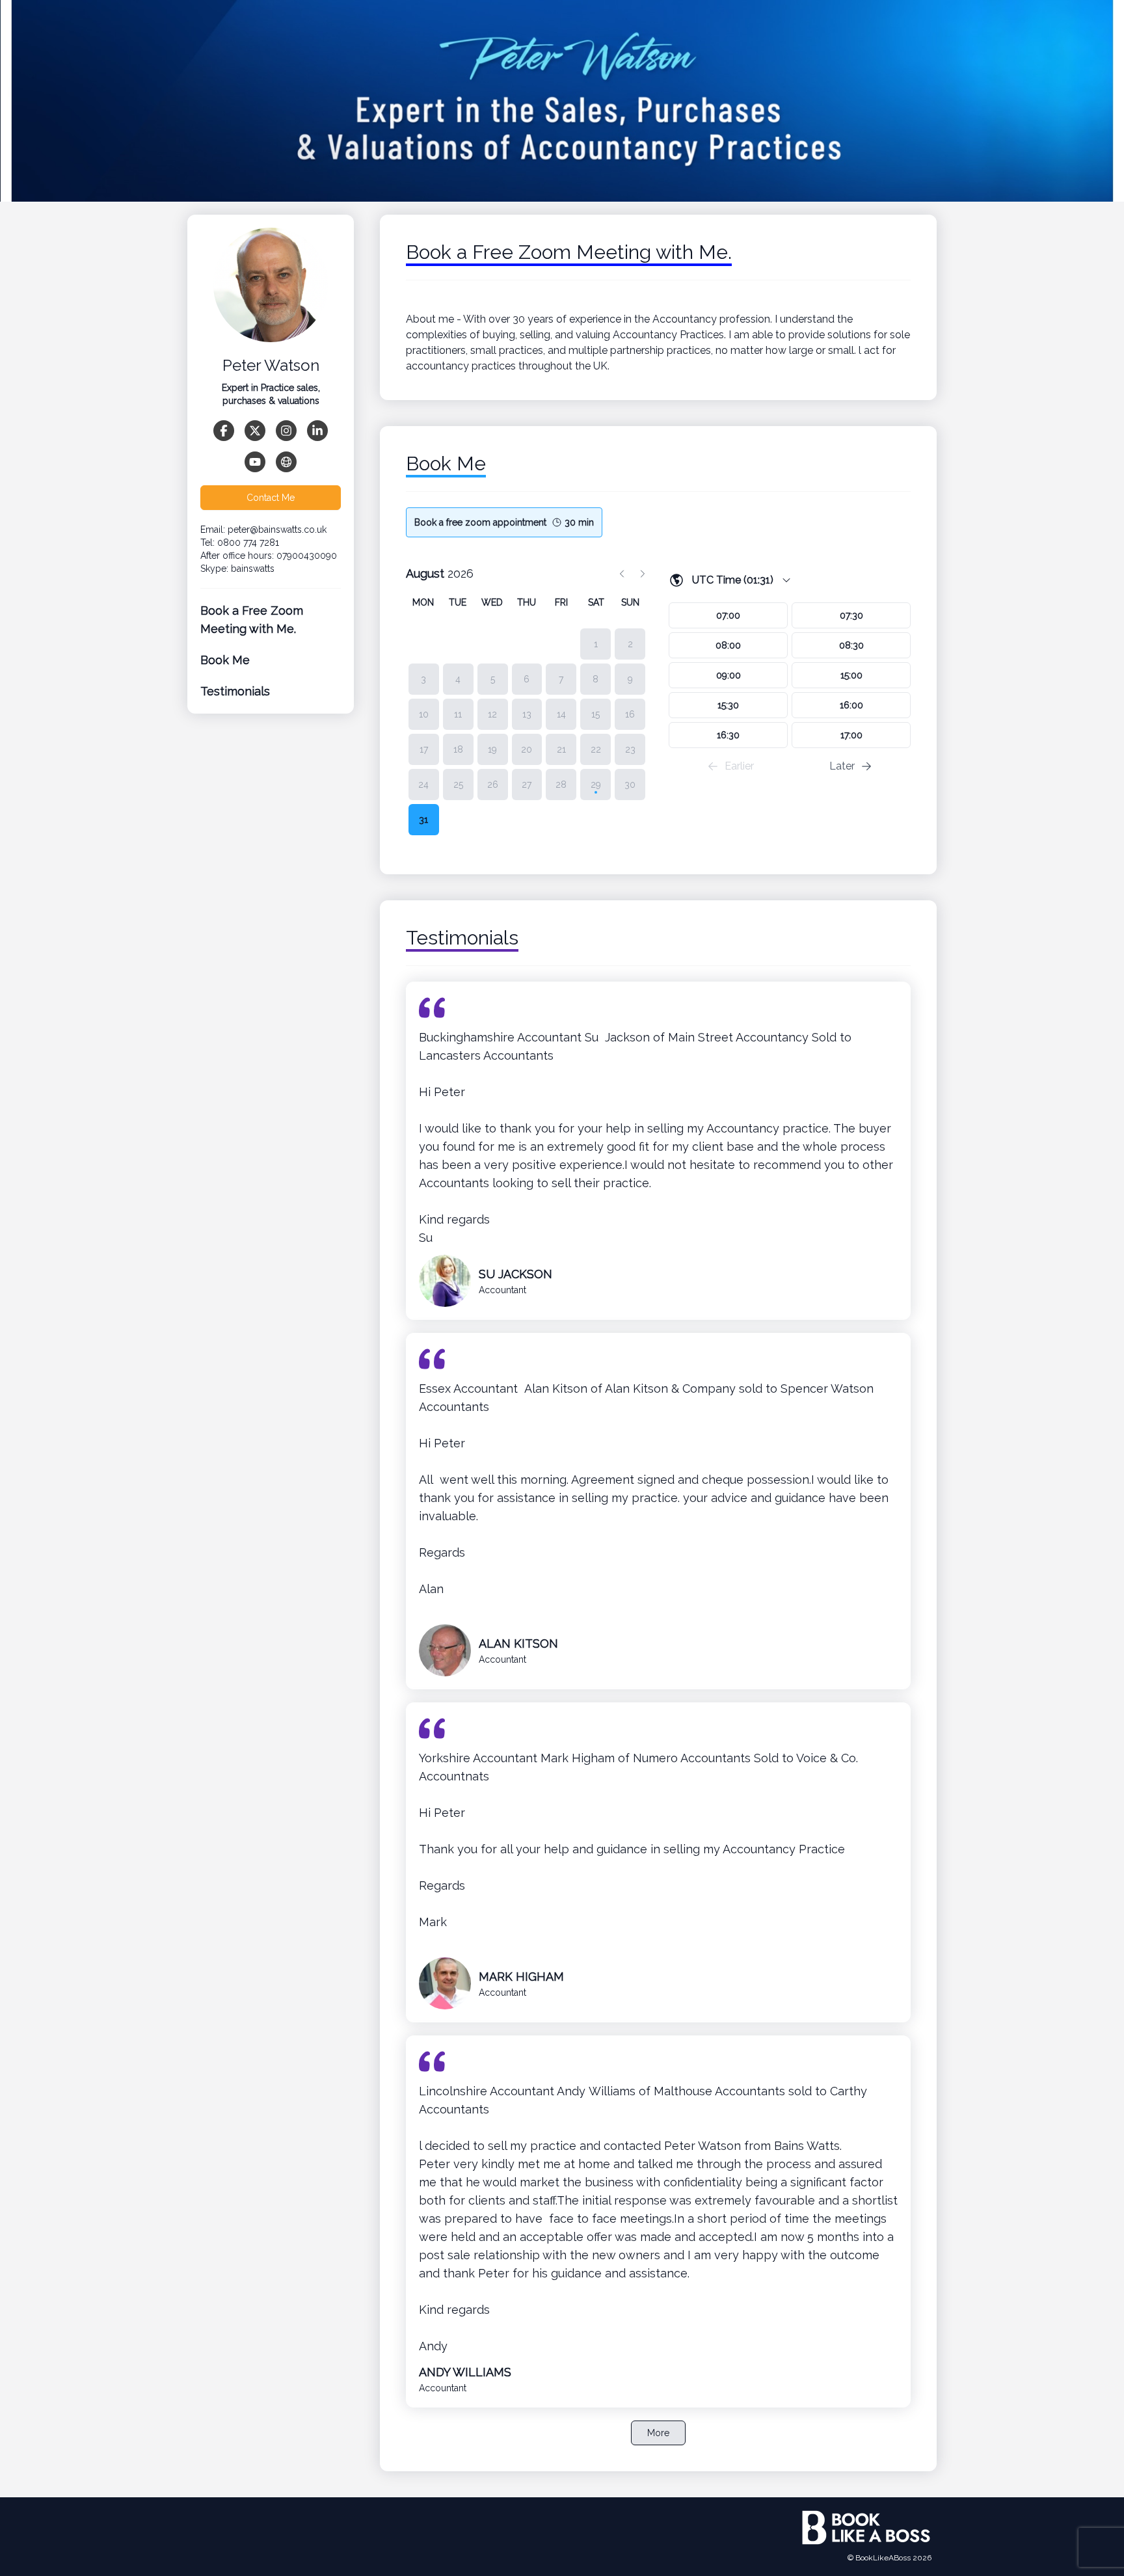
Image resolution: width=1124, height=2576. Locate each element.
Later (842, 766)
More (658, 2433)
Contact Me (271, 498)
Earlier (739, 766)
